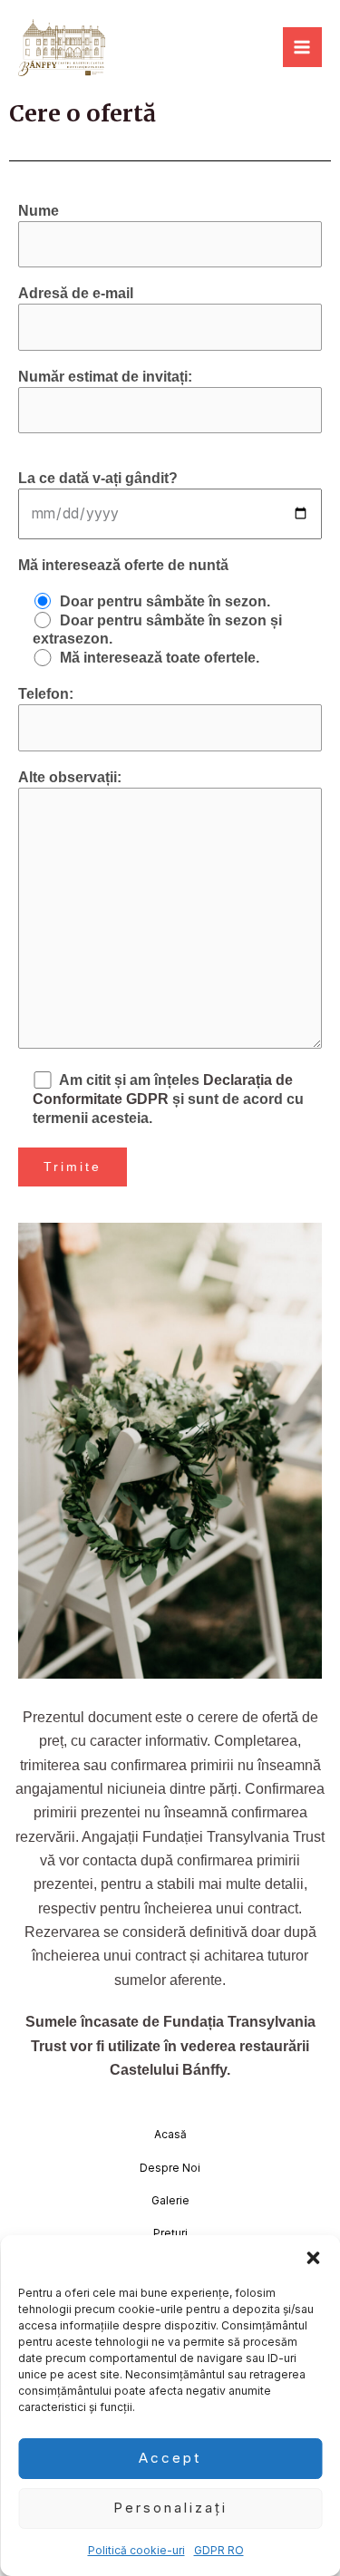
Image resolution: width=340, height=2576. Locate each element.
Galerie (170, 2201)
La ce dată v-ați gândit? (98, 478)
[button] (313, 2258)
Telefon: (46, 694)
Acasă (170, 2135)
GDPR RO (219, 2550)
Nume (39, 211)
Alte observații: (70, 777)
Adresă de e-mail (76, 293)
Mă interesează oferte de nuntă (123, 565)
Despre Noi (170, 2168)
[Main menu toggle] (302, 47)
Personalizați (170, 2508)
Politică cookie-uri (136, 2550)
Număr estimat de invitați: (105, 377)
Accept (170, 2458)
